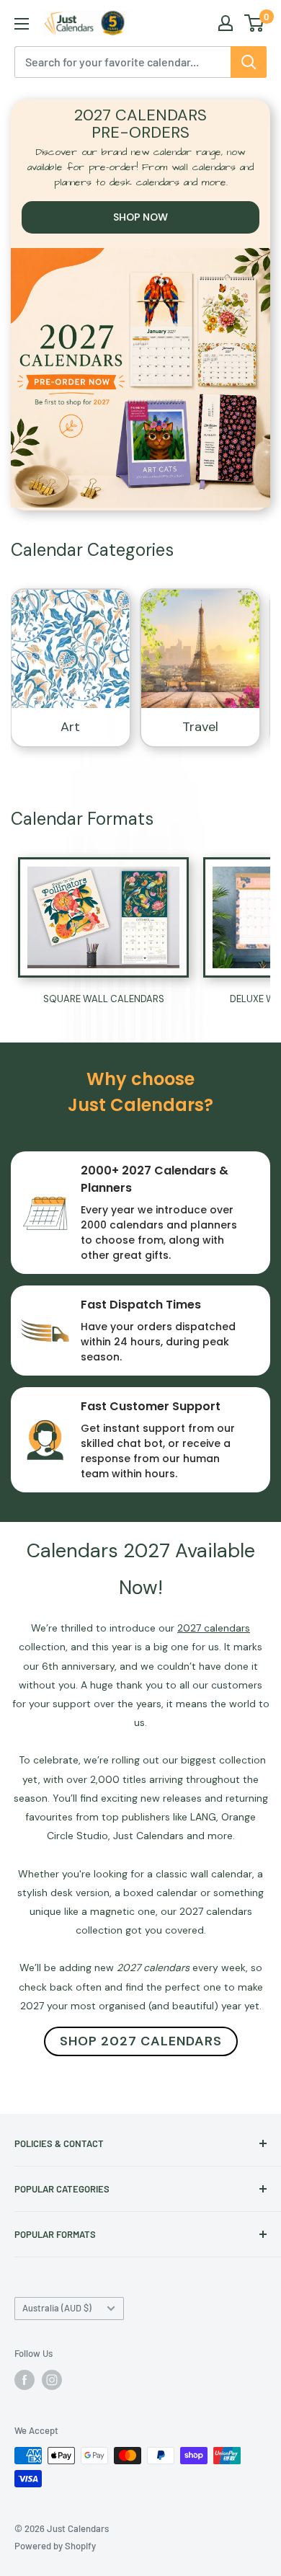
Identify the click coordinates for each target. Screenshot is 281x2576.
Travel (200, 727)
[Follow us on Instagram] (52, 2380)
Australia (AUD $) (57, 2308)
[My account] (226, 23)
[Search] (249, 62)
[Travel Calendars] (200, 649)
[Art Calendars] (71, 649)
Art (70, 727)
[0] (255, 23)
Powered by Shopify (55, 2546)
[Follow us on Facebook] (24, 2380)
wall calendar (221, 1874)
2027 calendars (216, 1911)
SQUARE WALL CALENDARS (104, 999)
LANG (203, 1817)
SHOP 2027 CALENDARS (141, 2041)
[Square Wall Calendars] (103, 917)
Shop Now (140, 217)
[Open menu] (22, 24)
